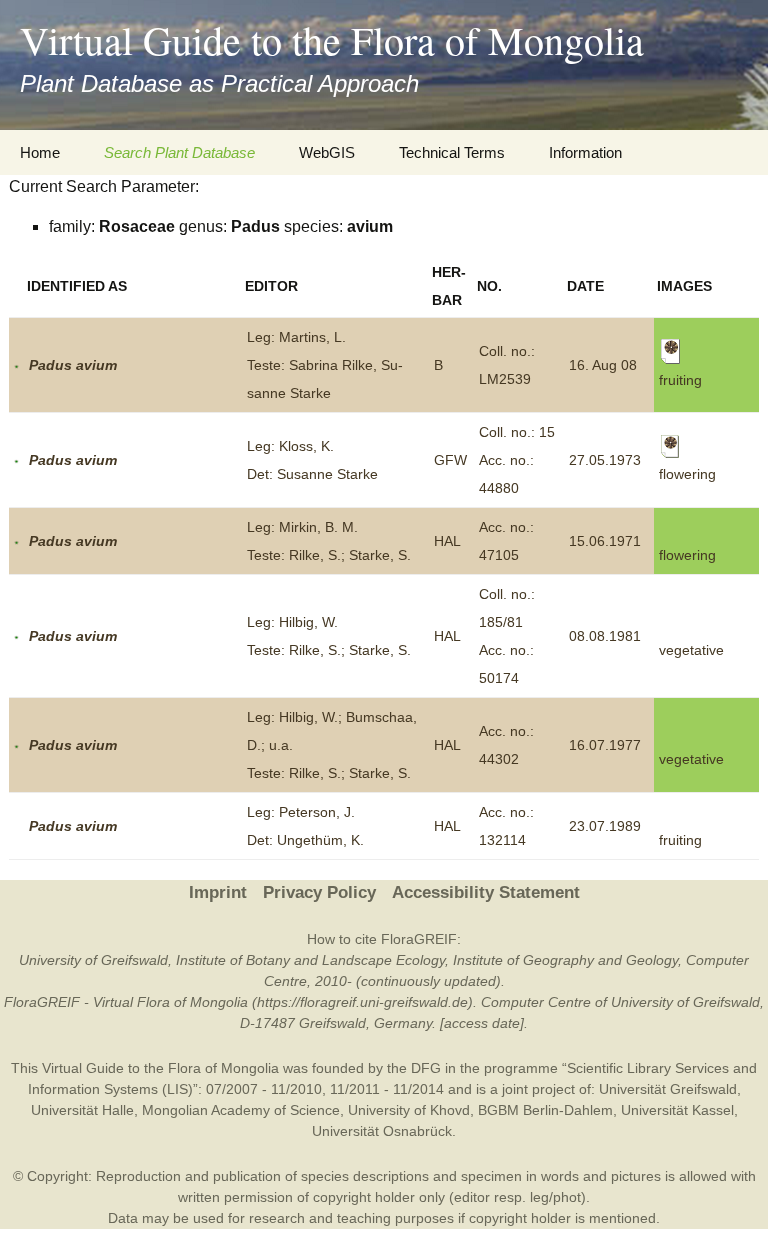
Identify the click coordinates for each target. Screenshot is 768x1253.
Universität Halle (82, 1110)
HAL (447, 541)
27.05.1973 (605, 460)
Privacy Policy (319, 892)
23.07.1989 (605, 826)
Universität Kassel (677, 1110)
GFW (450, 460)
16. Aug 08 (603, 365)
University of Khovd (409, 1110)
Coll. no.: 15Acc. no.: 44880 (517, 460)
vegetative (691, 650)
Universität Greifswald (668, 1089)
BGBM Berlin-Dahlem (545, 1110)
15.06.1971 (605, 541)
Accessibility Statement (486, 892)
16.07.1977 (605, 745)
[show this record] (16, 365)
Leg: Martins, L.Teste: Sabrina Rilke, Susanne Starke (325, 365)
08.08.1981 (605, 636)
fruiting (680, 840)
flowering (687, 555)
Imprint (218, 892)
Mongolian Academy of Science (241, 1110)
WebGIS (327, 152)
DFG (426, 1068)
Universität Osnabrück (382, 1131)
